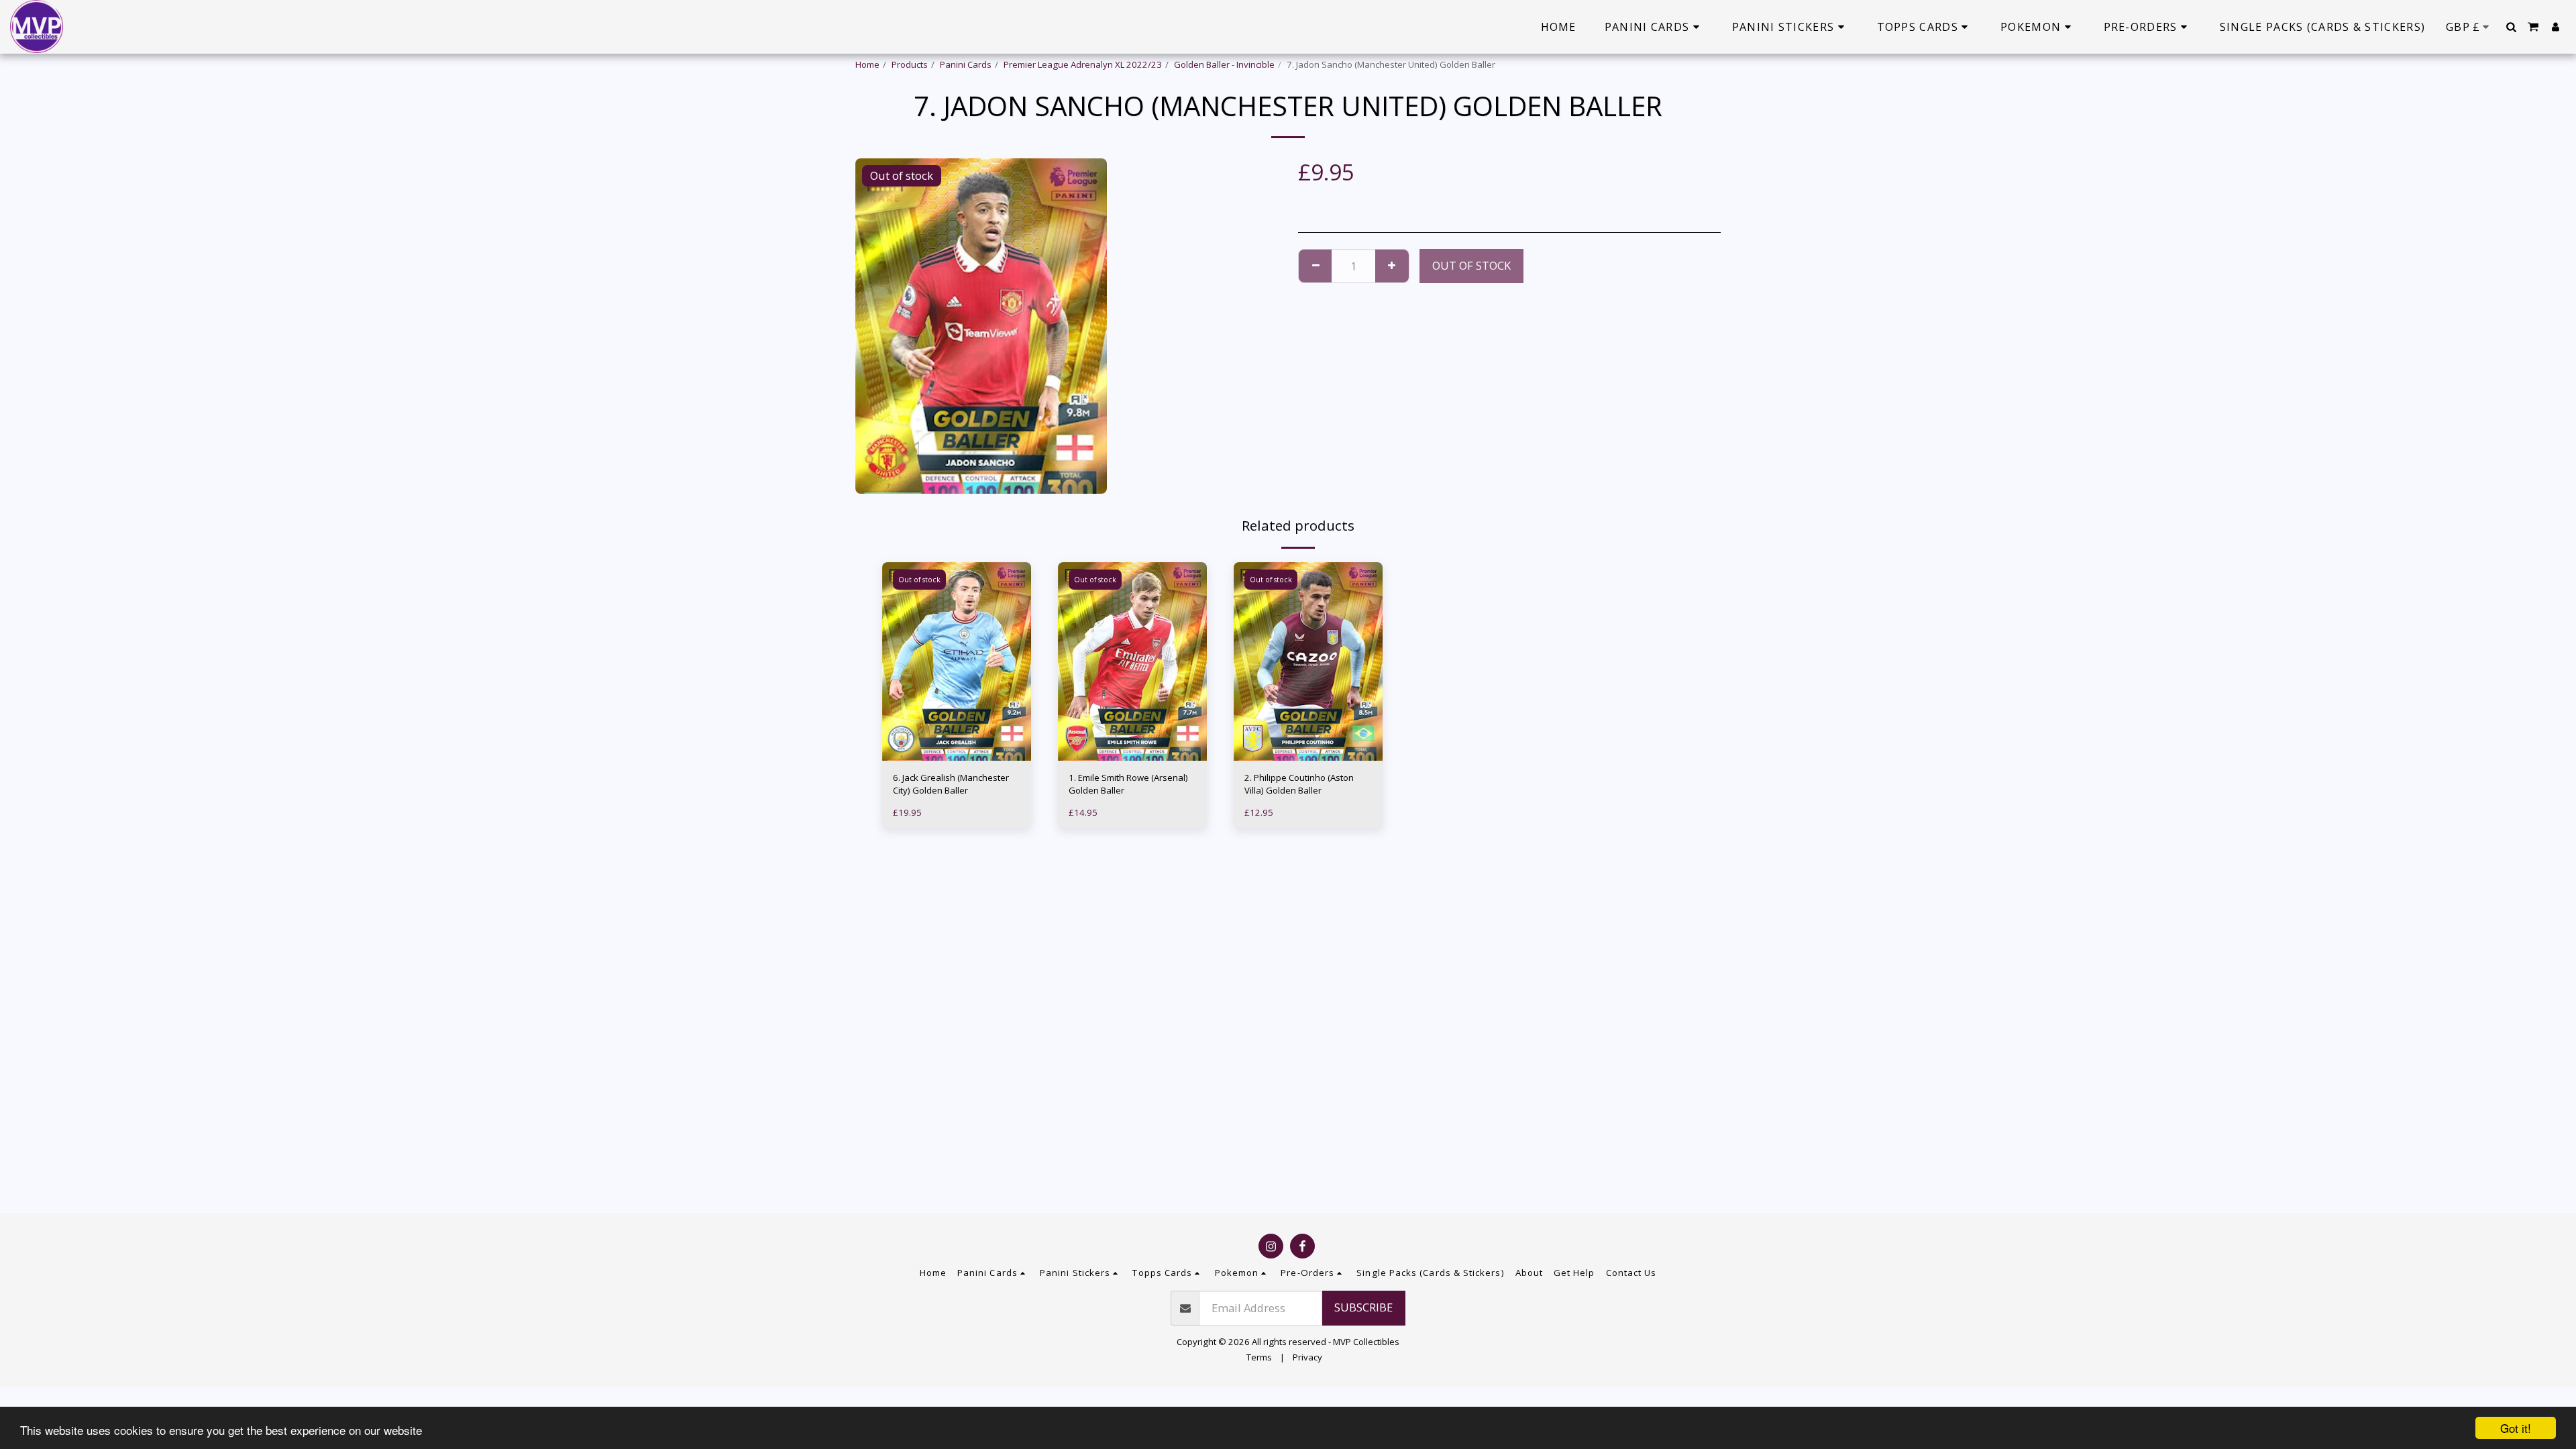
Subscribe (1363, 1307)
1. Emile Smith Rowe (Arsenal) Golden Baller (1128, 784)
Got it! (2516, 1428)
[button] (2511, 27)
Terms (1259, 1357)
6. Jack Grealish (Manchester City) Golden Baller (951, 784)
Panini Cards (966, 64)
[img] (957, 661)
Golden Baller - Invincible (1224, 64)
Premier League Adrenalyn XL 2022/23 (1083, 64)
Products (910, 64)
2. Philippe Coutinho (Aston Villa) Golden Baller (1299, 784)
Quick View (957, 734)
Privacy (1307, 1357)
